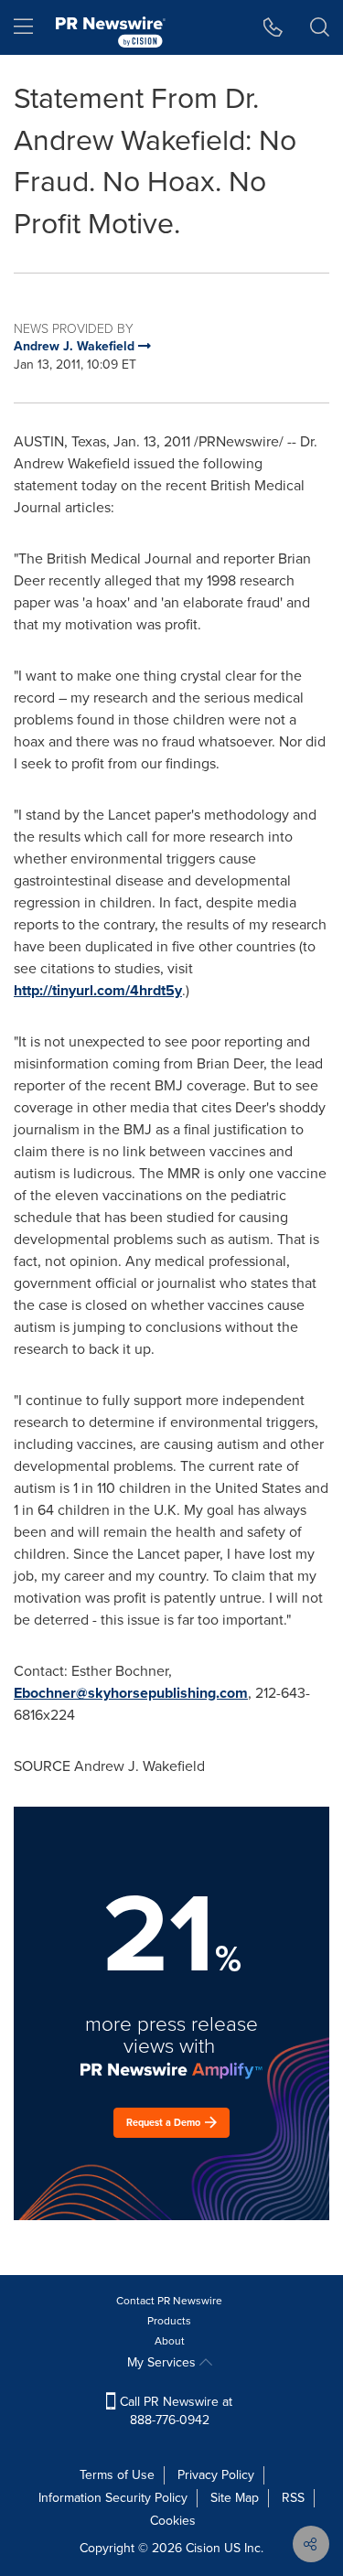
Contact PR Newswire (169, 2301)
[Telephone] (273, 27)
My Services (163, 2362)
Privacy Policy (216, 2475)
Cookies (173, 2521)
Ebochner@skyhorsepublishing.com (131, 1693)
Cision (203, 2548)
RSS (293, 2498)
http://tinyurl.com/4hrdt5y (98, 990)
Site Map (235, 2498)
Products (169, 2321)
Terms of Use (117, 2475)
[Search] (320, 27)
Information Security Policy (113, 2498)
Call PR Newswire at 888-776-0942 (174, 2411)
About (170, 2341)
